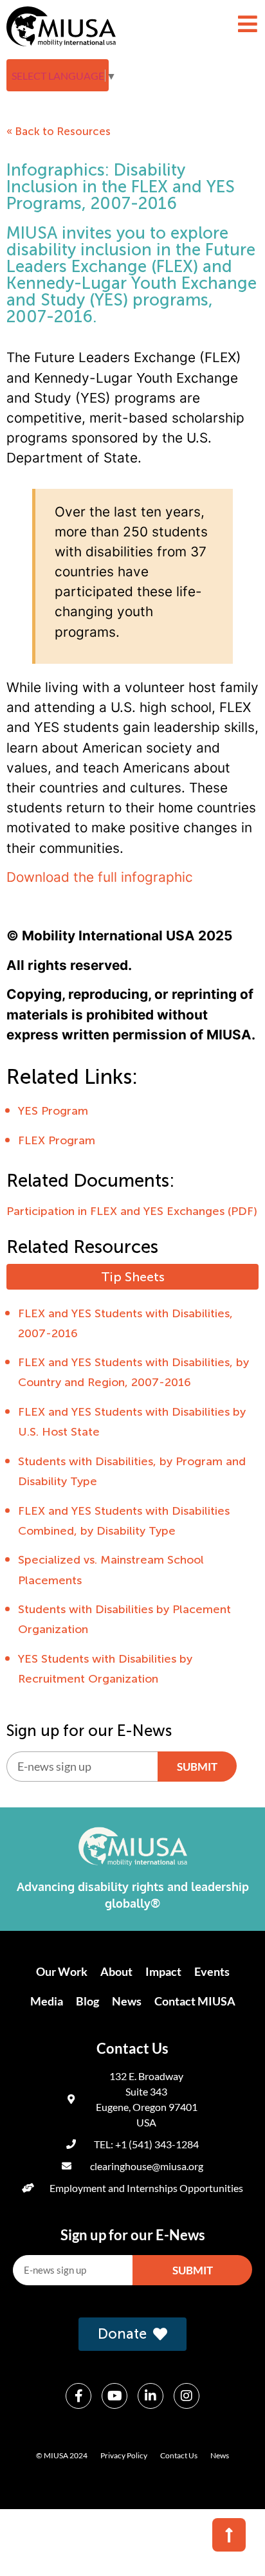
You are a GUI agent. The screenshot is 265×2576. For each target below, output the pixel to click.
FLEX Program (57, 1140)
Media (47, 2001)
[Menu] (248, 24)
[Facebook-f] (78, 2396)
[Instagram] (187, 2396)
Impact (163, 1971)
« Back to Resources (59, 131)
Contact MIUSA (195, 2001)
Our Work (62, 1971)
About (116, 1971)
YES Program (53, 1111)
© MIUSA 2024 (62, 2455)
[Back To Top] (229, 2535)
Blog (87, 2001)
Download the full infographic (100, 877)
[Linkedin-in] (151, 2396)
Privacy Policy (124, 2455)
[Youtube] (114, 2396)
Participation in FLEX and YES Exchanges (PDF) (132, 1211)
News (127, 2001)
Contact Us (179, 2455)
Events (212, 1971)
